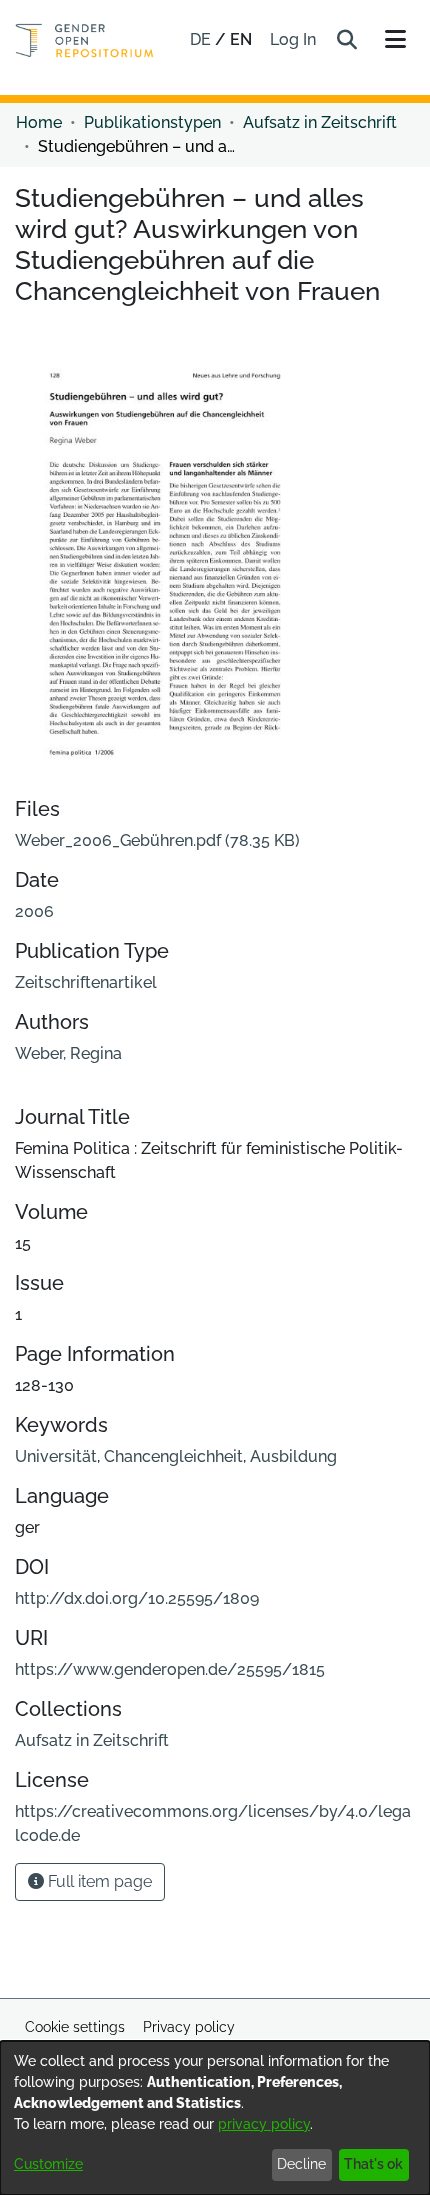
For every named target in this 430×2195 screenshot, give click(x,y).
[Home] (84, 40)
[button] (346, 40)
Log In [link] (294, 39)
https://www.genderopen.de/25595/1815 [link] (170, 1669)
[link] (157, 840)
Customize (48, 2164)
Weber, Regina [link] (68, 1053)
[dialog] (215, 2118)
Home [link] (39, 122)
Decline (301, 2164)
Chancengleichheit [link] (173, 1456)
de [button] (202, 39)
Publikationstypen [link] (152, 122)
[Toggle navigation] (395, 40)
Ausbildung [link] (293, 1456)
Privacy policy (189, 2027)
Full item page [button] (98, 1881)
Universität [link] (56, 1456)
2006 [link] (34, 911)
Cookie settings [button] (75, 2027)
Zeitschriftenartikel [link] (86, 982)
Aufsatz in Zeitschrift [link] (320, 122)
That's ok (373, 2164)
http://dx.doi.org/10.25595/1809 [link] (137, 1598)
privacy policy (264, 2124)
